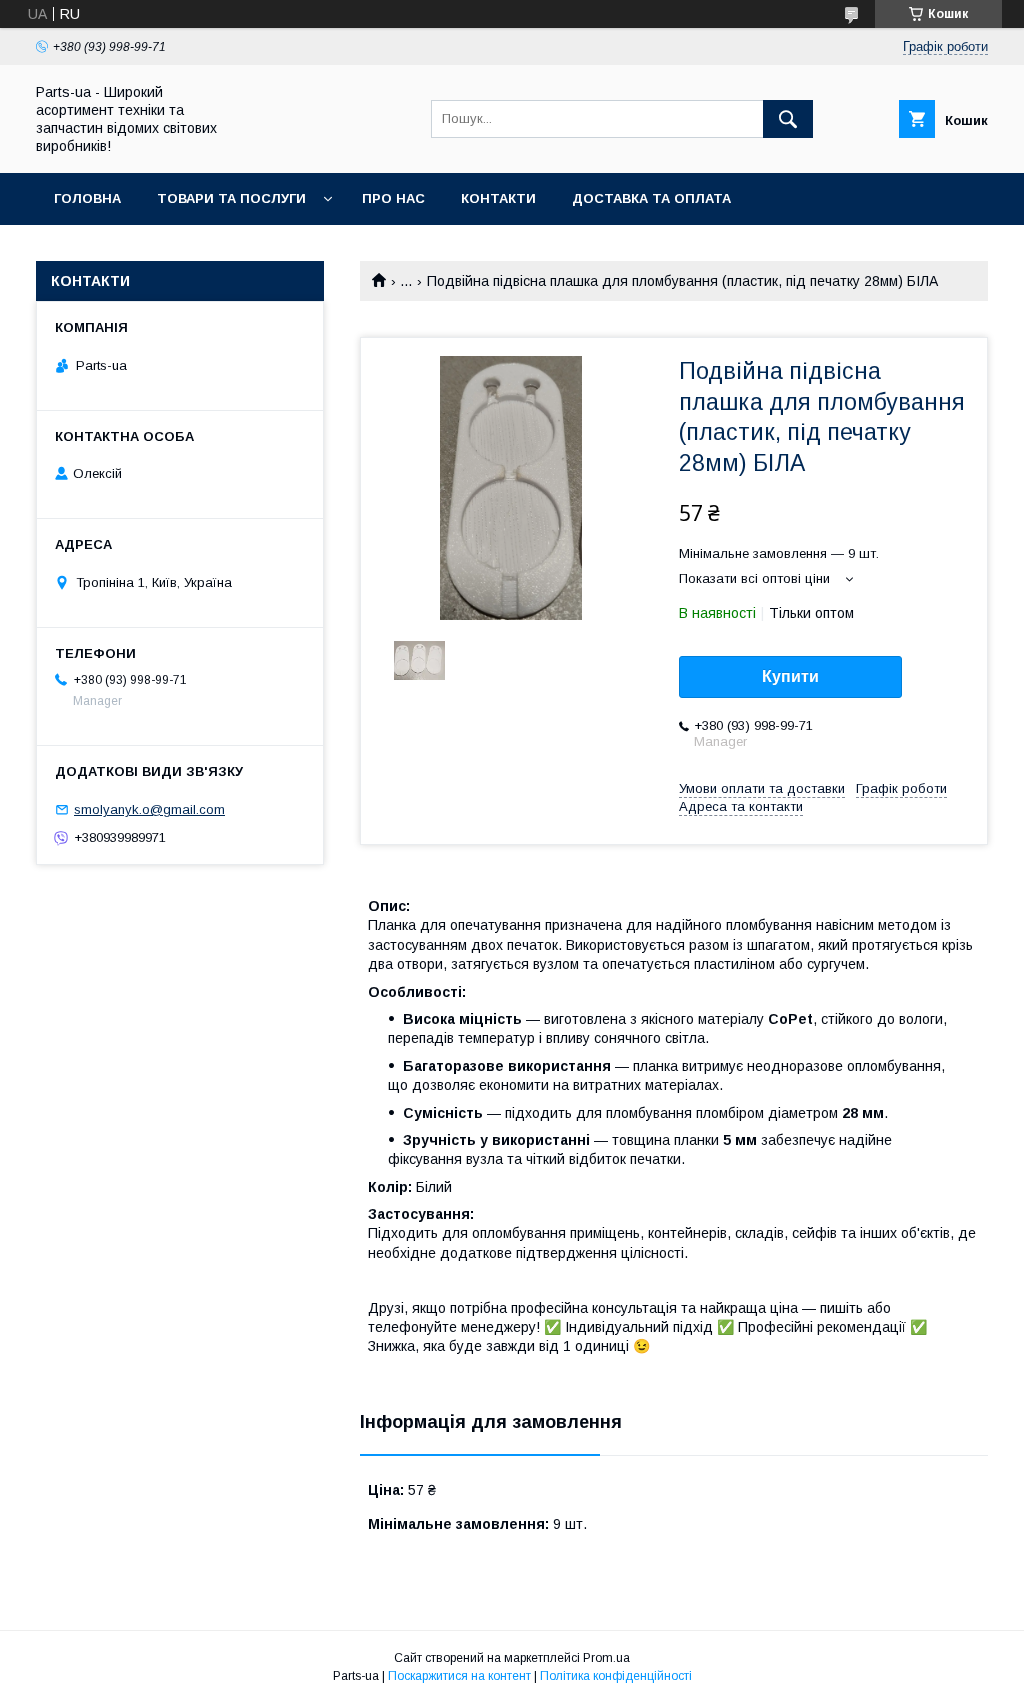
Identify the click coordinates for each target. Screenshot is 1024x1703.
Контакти (498, 198)
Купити (790, 676)
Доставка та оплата (651, 198)
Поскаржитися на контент (459, 1676)
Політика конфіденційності (616, 1676)
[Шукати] (788, 119)
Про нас (393, 198)
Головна (87, 198)
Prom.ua (606, 1658)
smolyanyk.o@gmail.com (149, 809)
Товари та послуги (231, 198)
